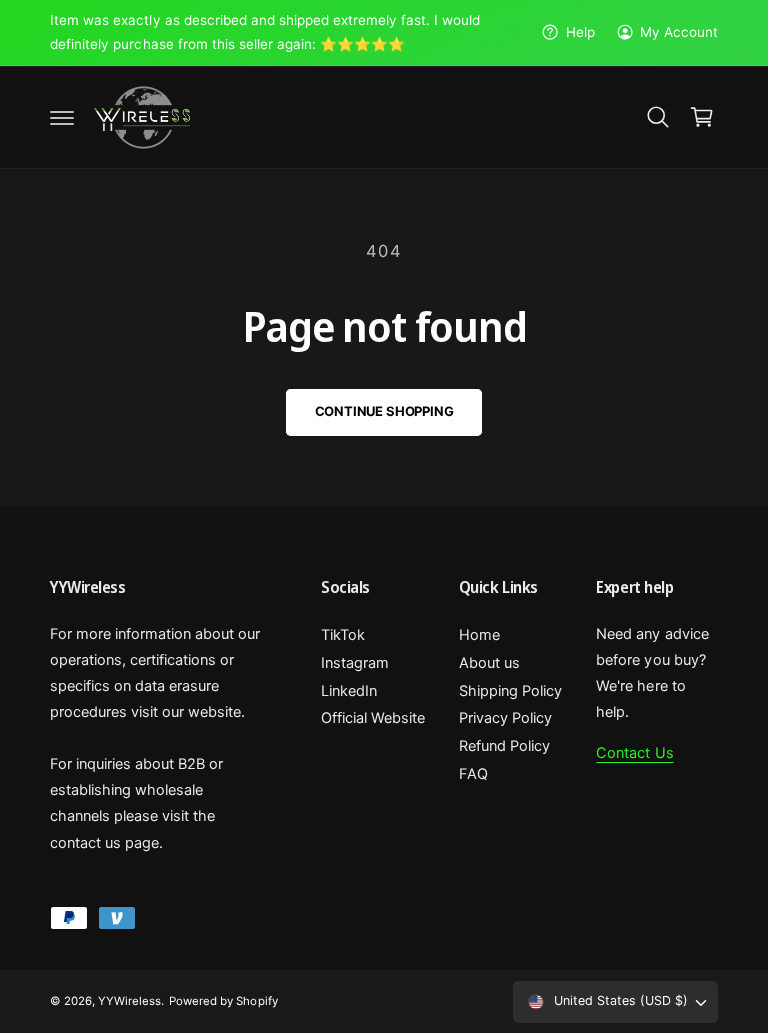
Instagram (355, 663)
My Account (679, 32)
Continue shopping (384, 411)
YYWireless (129, 1001)
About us (489, 663)
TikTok (343, 635)
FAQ (473, 774)
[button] (62, 117)
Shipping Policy (510, 691)
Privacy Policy (505, 718)
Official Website (373, 718)
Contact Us (634, 753)
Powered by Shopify (223, 1001)
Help (580, 32)
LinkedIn (349, 691)
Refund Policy (504, 746)
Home (479, 635)
